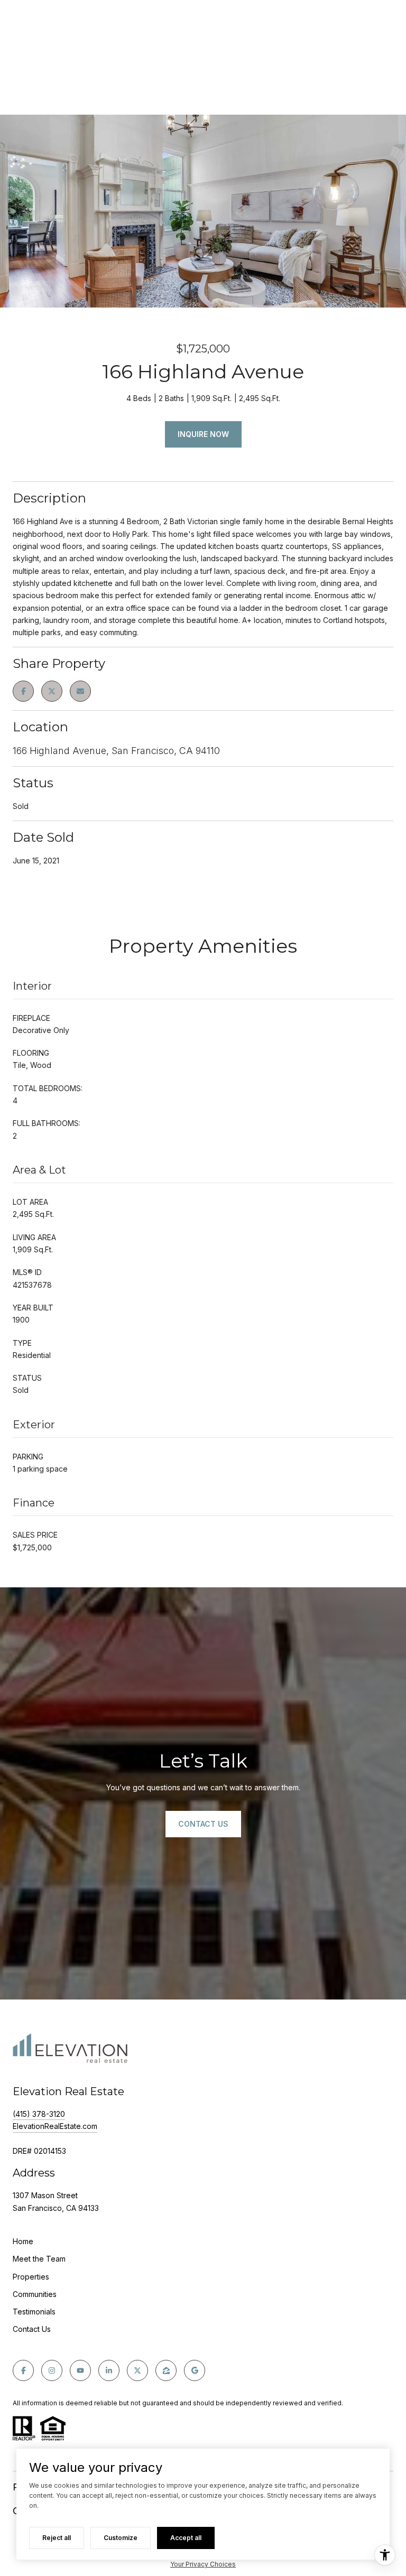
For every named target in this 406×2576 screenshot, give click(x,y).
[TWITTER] (137, 2370)
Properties (31, 2277)
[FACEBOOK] (23, 2370)
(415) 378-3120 (39, 2114)
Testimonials (34, 2312)
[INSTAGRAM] (52, 2370)
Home (23, 2241)
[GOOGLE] (195, 2370)
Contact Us (32, 2329)
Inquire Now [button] (203, 434)
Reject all (57, 2538)
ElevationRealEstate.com (55, 2126)
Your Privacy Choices (203, 2564)
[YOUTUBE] (80, 2370)
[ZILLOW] (166, 2370)
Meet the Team (39, 2259)
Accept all (186, 2538)
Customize (121, 2538)
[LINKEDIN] (109, 2370)
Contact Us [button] (203, 1824)
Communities (35, 2294)
